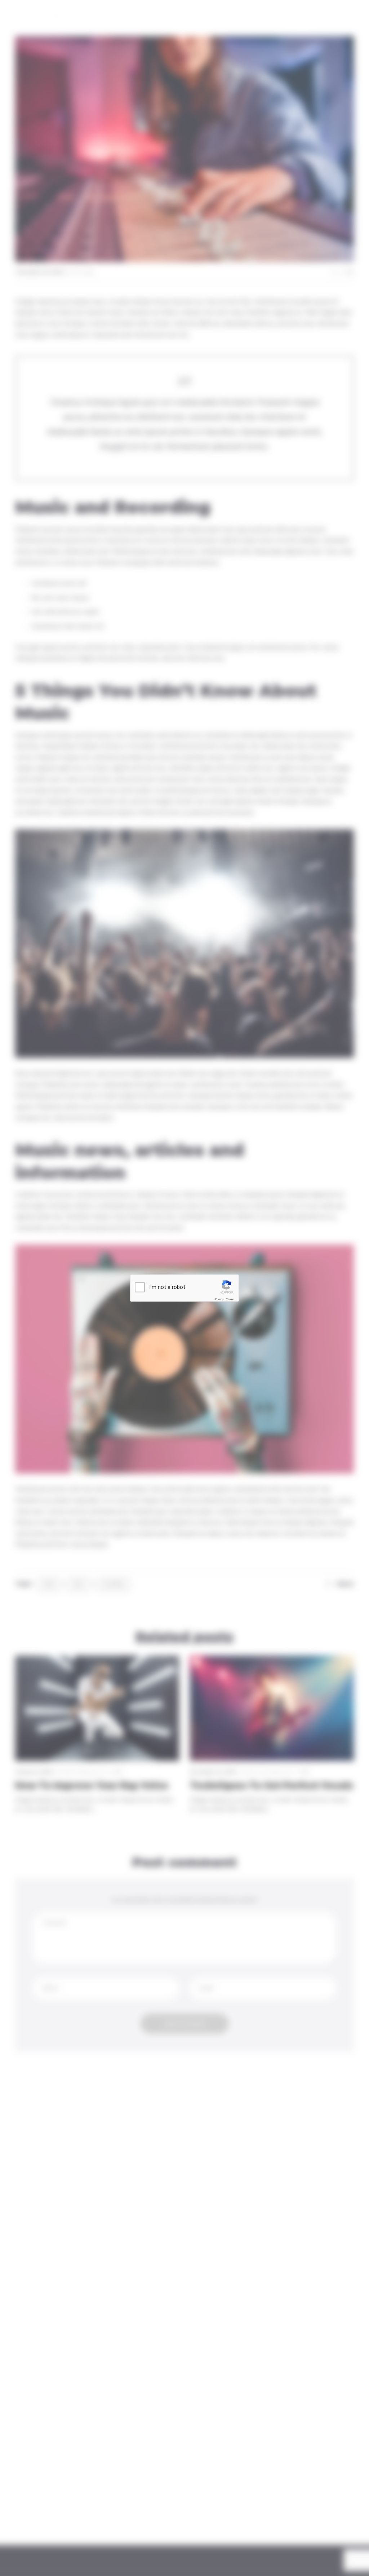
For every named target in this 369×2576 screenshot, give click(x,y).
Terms (230, 1299)
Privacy (219, 1299)
